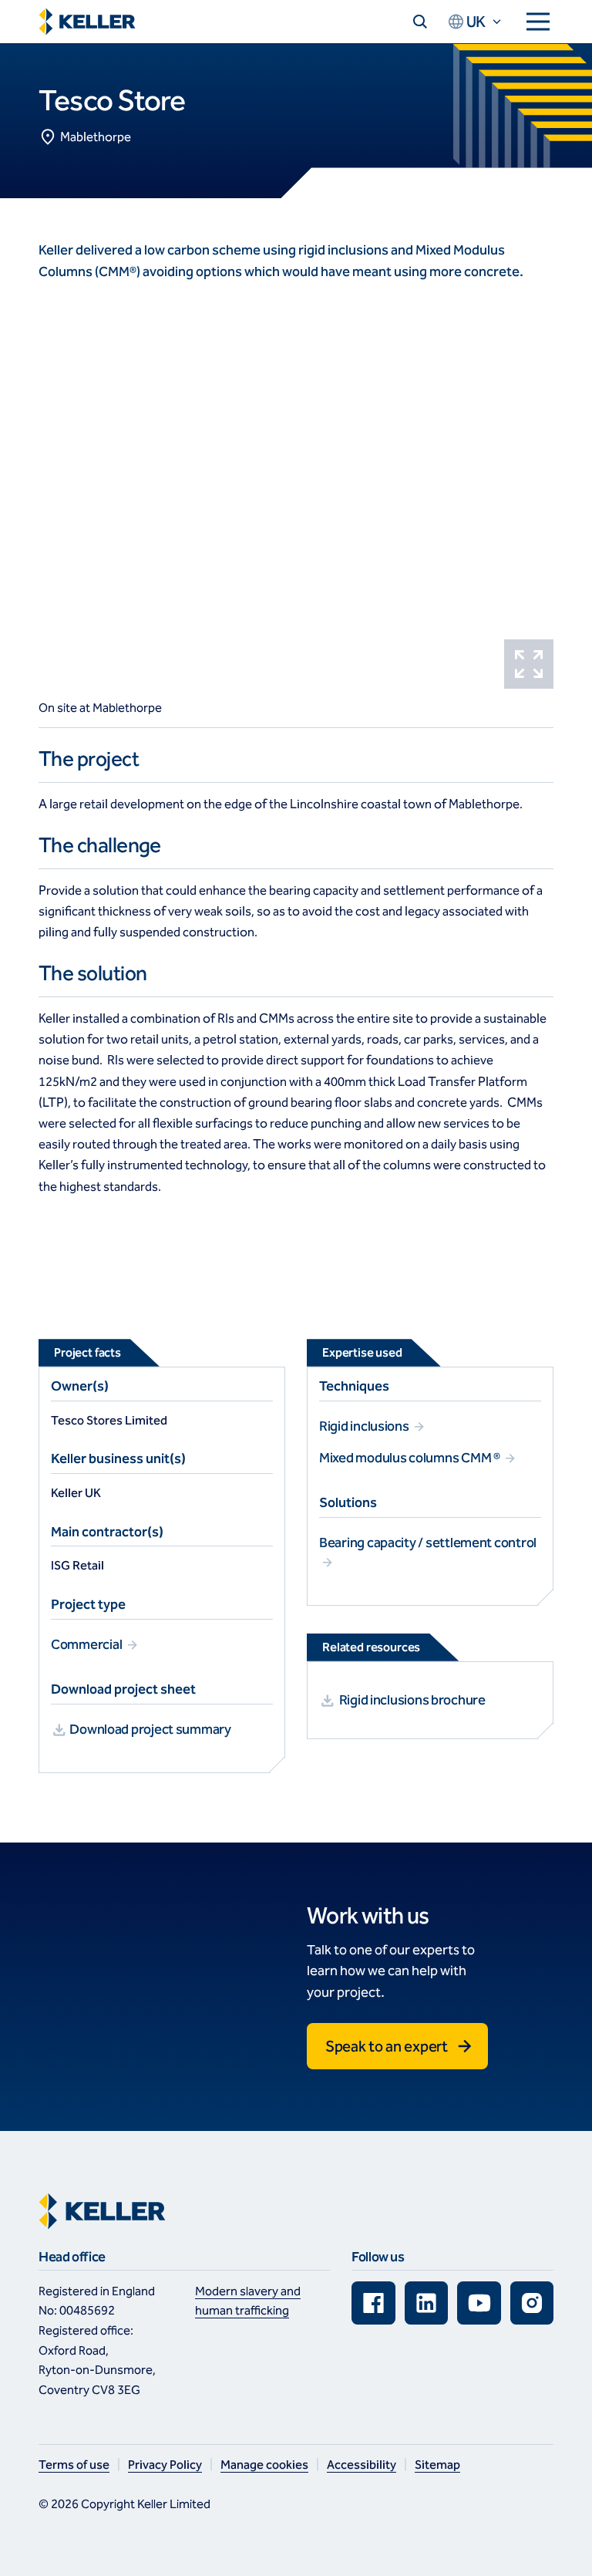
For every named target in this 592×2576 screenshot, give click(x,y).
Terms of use (74, 2465)
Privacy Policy (165, 2465)
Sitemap (437, 2465)
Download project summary (150, 1729)
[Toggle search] (420, 22)
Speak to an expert (387, 2046)
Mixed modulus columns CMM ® (410, 1458)
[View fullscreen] (529, 664)
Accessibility (362, 2465)
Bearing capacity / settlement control (428, 1543)
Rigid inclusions (365, 1426)
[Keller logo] (87, 22)
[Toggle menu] (538, 22)
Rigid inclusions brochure (412, 1700)
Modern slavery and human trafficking (248, 2301)
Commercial (87, 1644)
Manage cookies (264, 2465)
